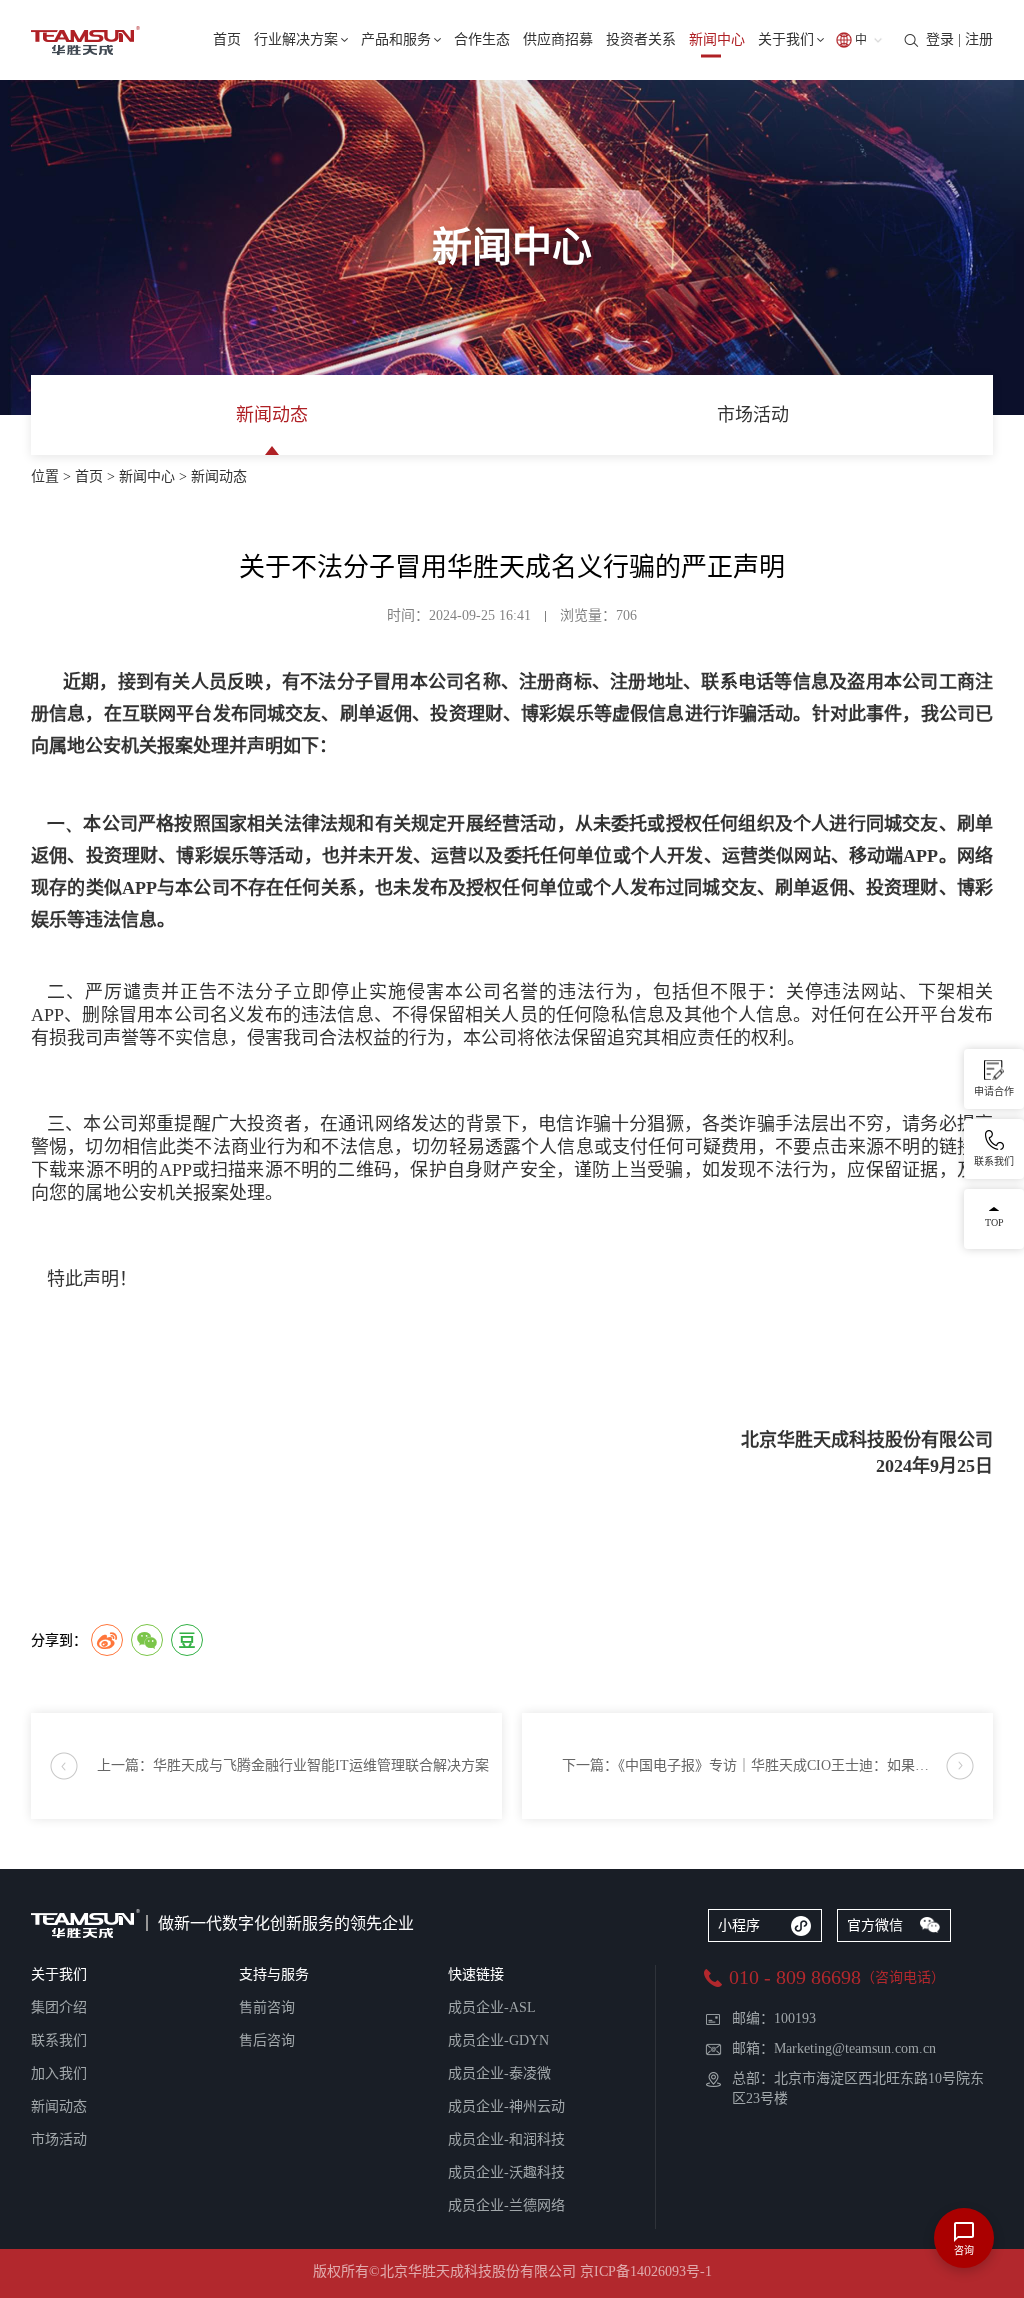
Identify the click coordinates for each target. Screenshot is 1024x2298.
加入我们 (59, 2073)
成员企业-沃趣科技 (506, 2172)
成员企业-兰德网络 (506, 2205)
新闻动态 (272, 415)
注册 (979, 39)
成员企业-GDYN (498, 2040)
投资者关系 (641, 39)
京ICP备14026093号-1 (646, 2271)
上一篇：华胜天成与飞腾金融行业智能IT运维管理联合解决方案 (293, 1765)
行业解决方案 (296, 39)
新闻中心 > (155, 476)
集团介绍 (59, 2007)
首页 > (97, 476)
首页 (227, 39)
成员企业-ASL (492, 2007)
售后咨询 (267, 2040)
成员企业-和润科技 (506, 2139)
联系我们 (59, 2040)
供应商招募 (558, 39)
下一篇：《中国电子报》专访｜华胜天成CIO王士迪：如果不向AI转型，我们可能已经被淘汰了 (777, 1765)
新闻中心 (717, 39)
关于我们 (786, 39)
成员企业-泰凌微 (499, 2073)
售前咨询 (267, 2007)
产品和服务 (396, 39)
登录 (940, 39)
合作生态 (482, 39)
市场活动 (753, 415)
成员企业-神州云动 (506, 2106)
